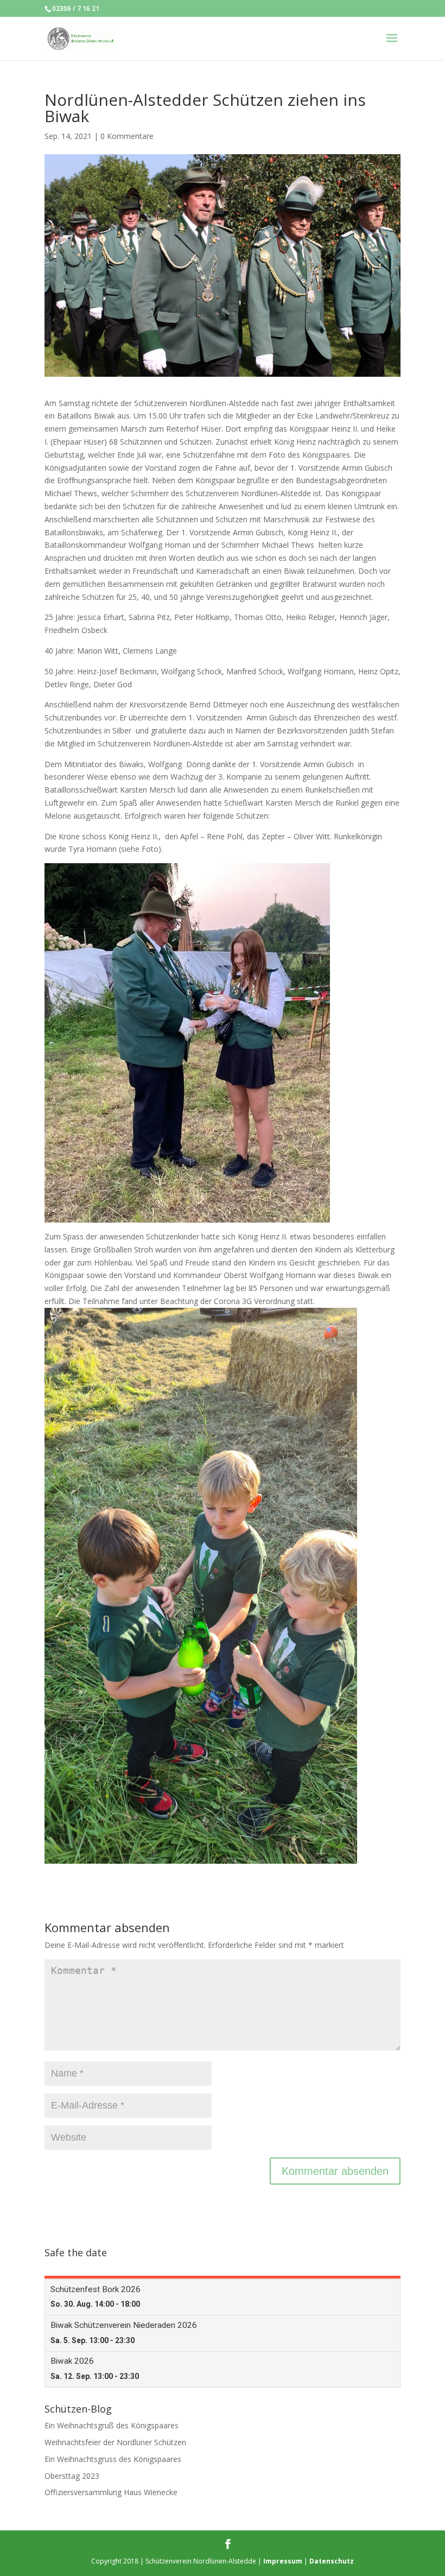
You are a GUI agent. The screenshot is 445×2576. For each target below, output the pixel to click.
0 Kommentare (127, 136)
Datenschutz (332, 2561)
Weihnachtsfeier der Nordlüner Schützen (115, 2442)
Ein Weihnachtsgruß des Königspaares (112, 2425)
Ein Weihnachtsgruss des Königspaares (113, 2459)
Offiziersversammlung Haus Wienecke (111, 2492)
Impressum (283, 2561)
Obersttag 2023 (72, 2476)
